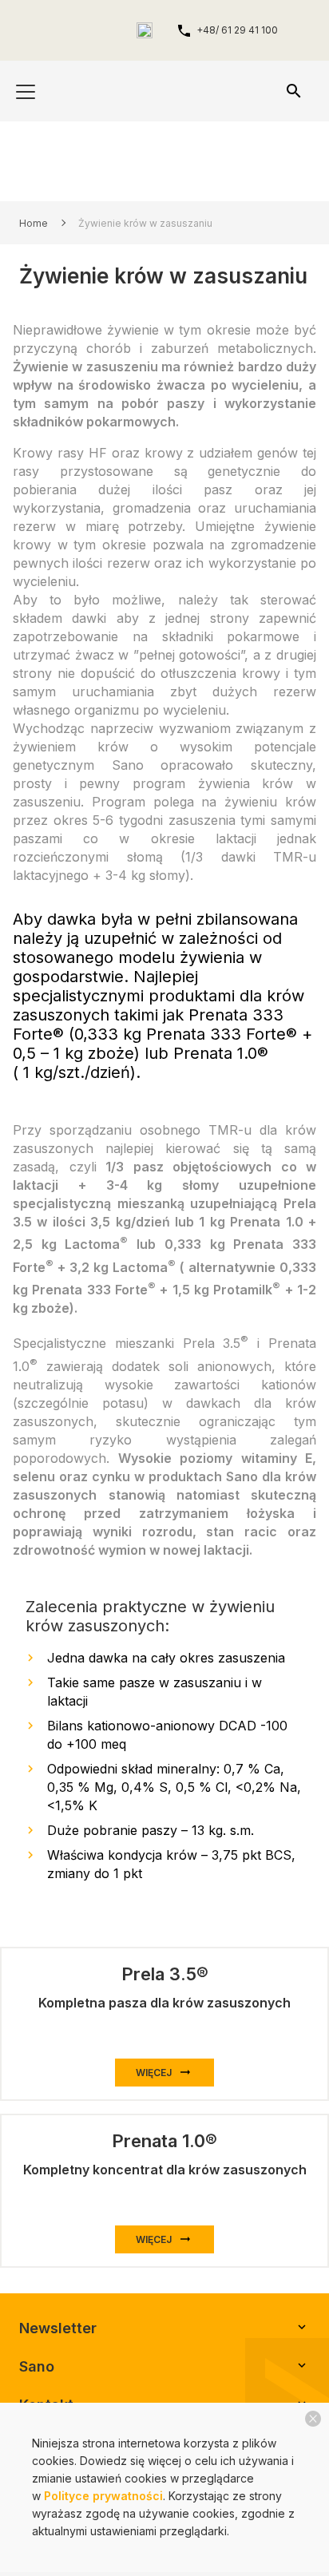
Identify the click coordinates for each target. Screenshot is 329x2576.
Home (34, 223)
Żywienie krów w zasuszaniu (145, 223)
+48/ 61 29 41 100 (237, 30)
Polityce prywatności (103, 2496)
